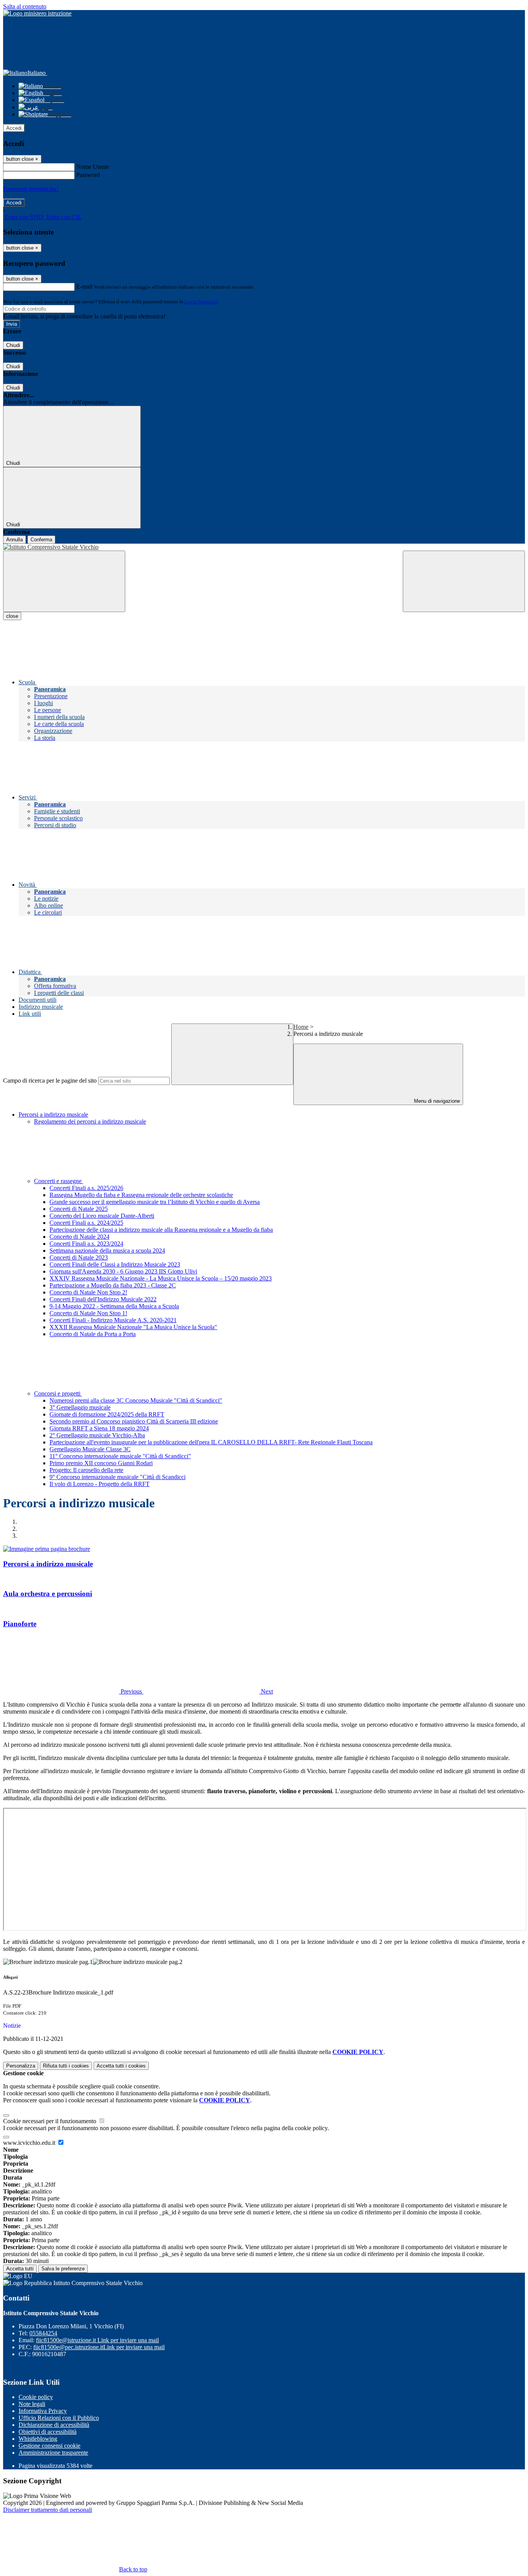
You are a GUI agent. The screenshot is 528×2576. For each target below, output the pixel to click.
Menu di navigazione (436, 1101)
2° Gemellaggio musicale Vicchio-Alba (97, 1435)
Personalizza (21, 2066)
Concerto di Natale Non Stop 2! (88, 1292)
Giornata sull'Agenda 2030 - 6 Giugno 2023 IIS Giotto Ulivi (123, 1271)
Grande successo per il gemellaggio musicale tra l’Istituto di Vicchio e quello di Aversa (155, 1202)
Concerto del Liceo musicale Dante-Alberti (102, 1216)
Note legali (32, 2404)
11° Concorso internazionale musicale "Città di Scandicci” (120, 1456)
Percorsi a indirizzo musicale (53, 1115)
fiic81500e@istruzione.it (97, 2340)
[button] (73, 1691)
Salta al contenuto (25, 6)
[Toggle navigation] (64, 581)
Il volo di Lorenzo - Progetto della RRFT (100, 1484)
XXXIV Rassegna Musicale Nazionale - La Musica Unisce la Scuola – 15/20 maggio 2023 (161, 1278)
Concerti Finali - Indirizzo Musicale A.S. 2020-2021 (113, 1320)
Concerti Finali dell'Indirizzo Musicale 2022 (103, 1299)
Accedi (14, 128)
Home (301, 1027)
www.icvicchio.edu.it (30, 2143)
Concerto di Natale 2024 (79, 1237)
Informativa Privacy (43, 2411)
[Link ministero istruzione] (37, 13)
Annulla (14, 540)
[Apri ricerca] (464, 581)
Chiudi (13, 345)
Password (88, 175)
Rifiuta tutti (66, 2066)
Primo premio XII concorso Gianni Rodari (101, 1463)
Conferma (41, 540)
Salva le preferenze (63, 2269)
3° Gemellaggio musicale (80, 1407)
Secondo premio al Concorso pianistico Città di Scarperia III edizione (134, 1421)
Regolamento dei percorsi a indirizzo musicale (90, 1121)
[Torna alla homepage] (264, 547)
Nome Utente (93, 167)
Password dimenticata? (31, 189)
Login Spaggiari (201, 302)
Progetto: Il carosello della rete (86, 1470)
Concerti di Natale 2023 (79, 1257)
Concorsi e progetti (58, 1393)
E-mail (84, 287)
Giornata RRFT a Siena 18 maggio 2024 (99, 1428)
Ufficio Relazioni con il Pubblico (59, 2418)
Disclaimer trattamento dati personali (48, 2510)
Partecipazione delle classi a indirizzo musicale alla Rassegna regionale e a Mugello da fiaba (161, 1230)
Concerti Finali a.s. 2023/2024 (86, 1244)
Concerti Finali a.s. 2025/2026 (86, 1188)
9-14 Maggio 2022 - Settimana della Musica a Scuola (114, 1306)
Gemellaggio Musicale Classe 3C (90, 1449)
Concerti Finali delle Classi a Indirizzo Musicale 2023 (115, 1264)
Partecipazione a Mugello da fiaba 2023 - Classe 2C (113, 1285)
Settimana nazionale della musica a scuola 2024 (107, 1251)
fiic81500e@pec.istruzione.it (99, 2347)
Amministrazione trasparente (53, 2453)
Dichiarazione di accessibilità (54, 2425)
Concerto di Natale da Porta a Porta (93, 1334)
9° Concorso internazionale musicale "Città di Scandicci (118, 1477)
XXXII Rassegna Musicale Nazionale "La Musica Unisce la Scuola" (133, 1327)
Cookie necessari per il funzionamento (50, 2121)
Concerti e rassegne (59, 1181)
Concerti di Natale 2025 (79, 1209)
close (12, 616)
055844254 (43, 2333)
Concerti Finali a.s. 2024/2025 (86, 1223)
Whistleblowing (38, 2439)
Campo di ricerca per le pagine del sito (50, 1081)
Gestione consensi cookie (49, 2446)
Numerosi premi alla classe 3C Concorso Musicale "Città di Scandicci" (136, 1400)
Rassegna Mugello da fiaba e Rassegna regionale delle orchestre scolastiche (141, 1195)
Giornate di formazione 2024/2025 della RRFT (107, 1414)
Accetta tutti (121, 2066)
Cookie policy (36, 2397)
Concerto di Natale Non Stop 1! (88, 1313)
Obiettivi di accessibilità (48, 2432)
